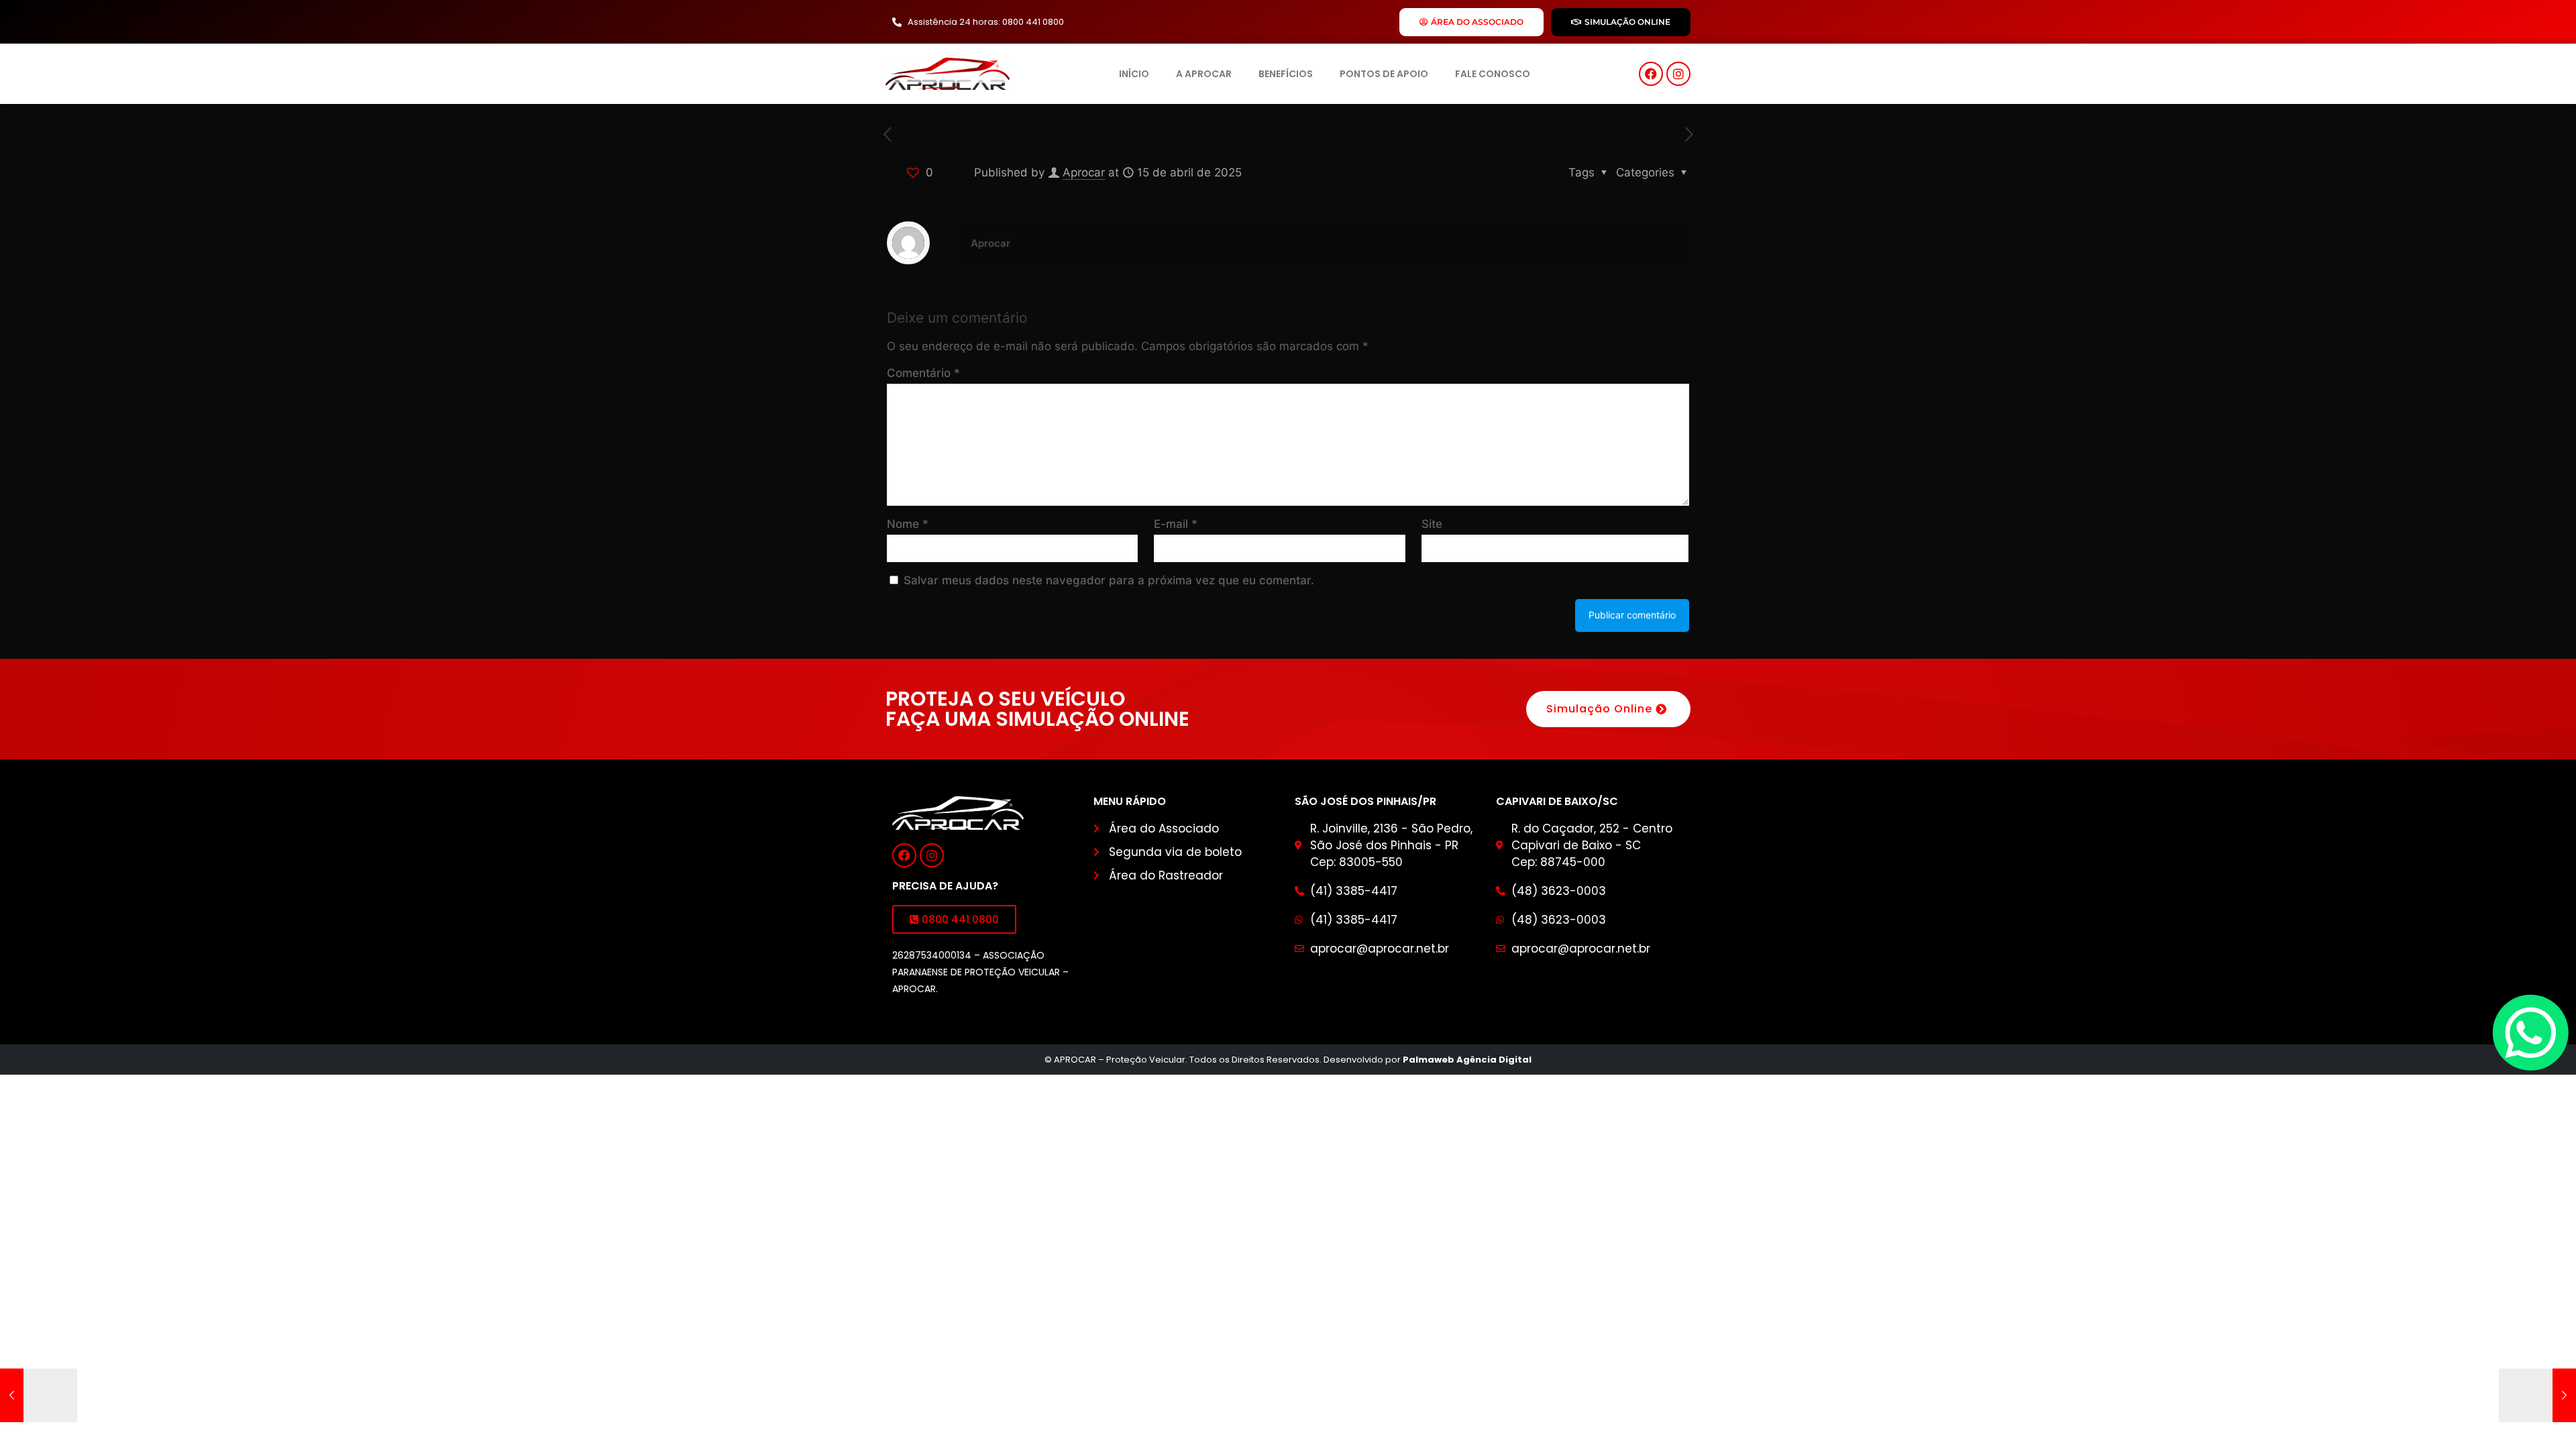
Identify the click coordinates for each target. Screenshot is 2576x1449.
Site (1432, 524)
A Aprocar (1204, 74)
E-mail (1176, 524)
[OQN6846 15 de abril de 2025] (2537, 1395)
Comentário (923, 373)
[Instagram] (1678, 74)
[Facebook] (1651, 74)
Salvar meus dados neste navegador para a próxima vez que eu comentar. (1109, 580)
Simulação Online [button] (1599, 709)
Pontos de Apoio (1384, 74)
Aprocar (1084, 172)
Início (1134, 74)
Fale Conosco (1493, 74)
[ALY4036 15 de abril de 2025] (39, 1395)
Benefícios (1286, 74)
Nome (908, 524)
